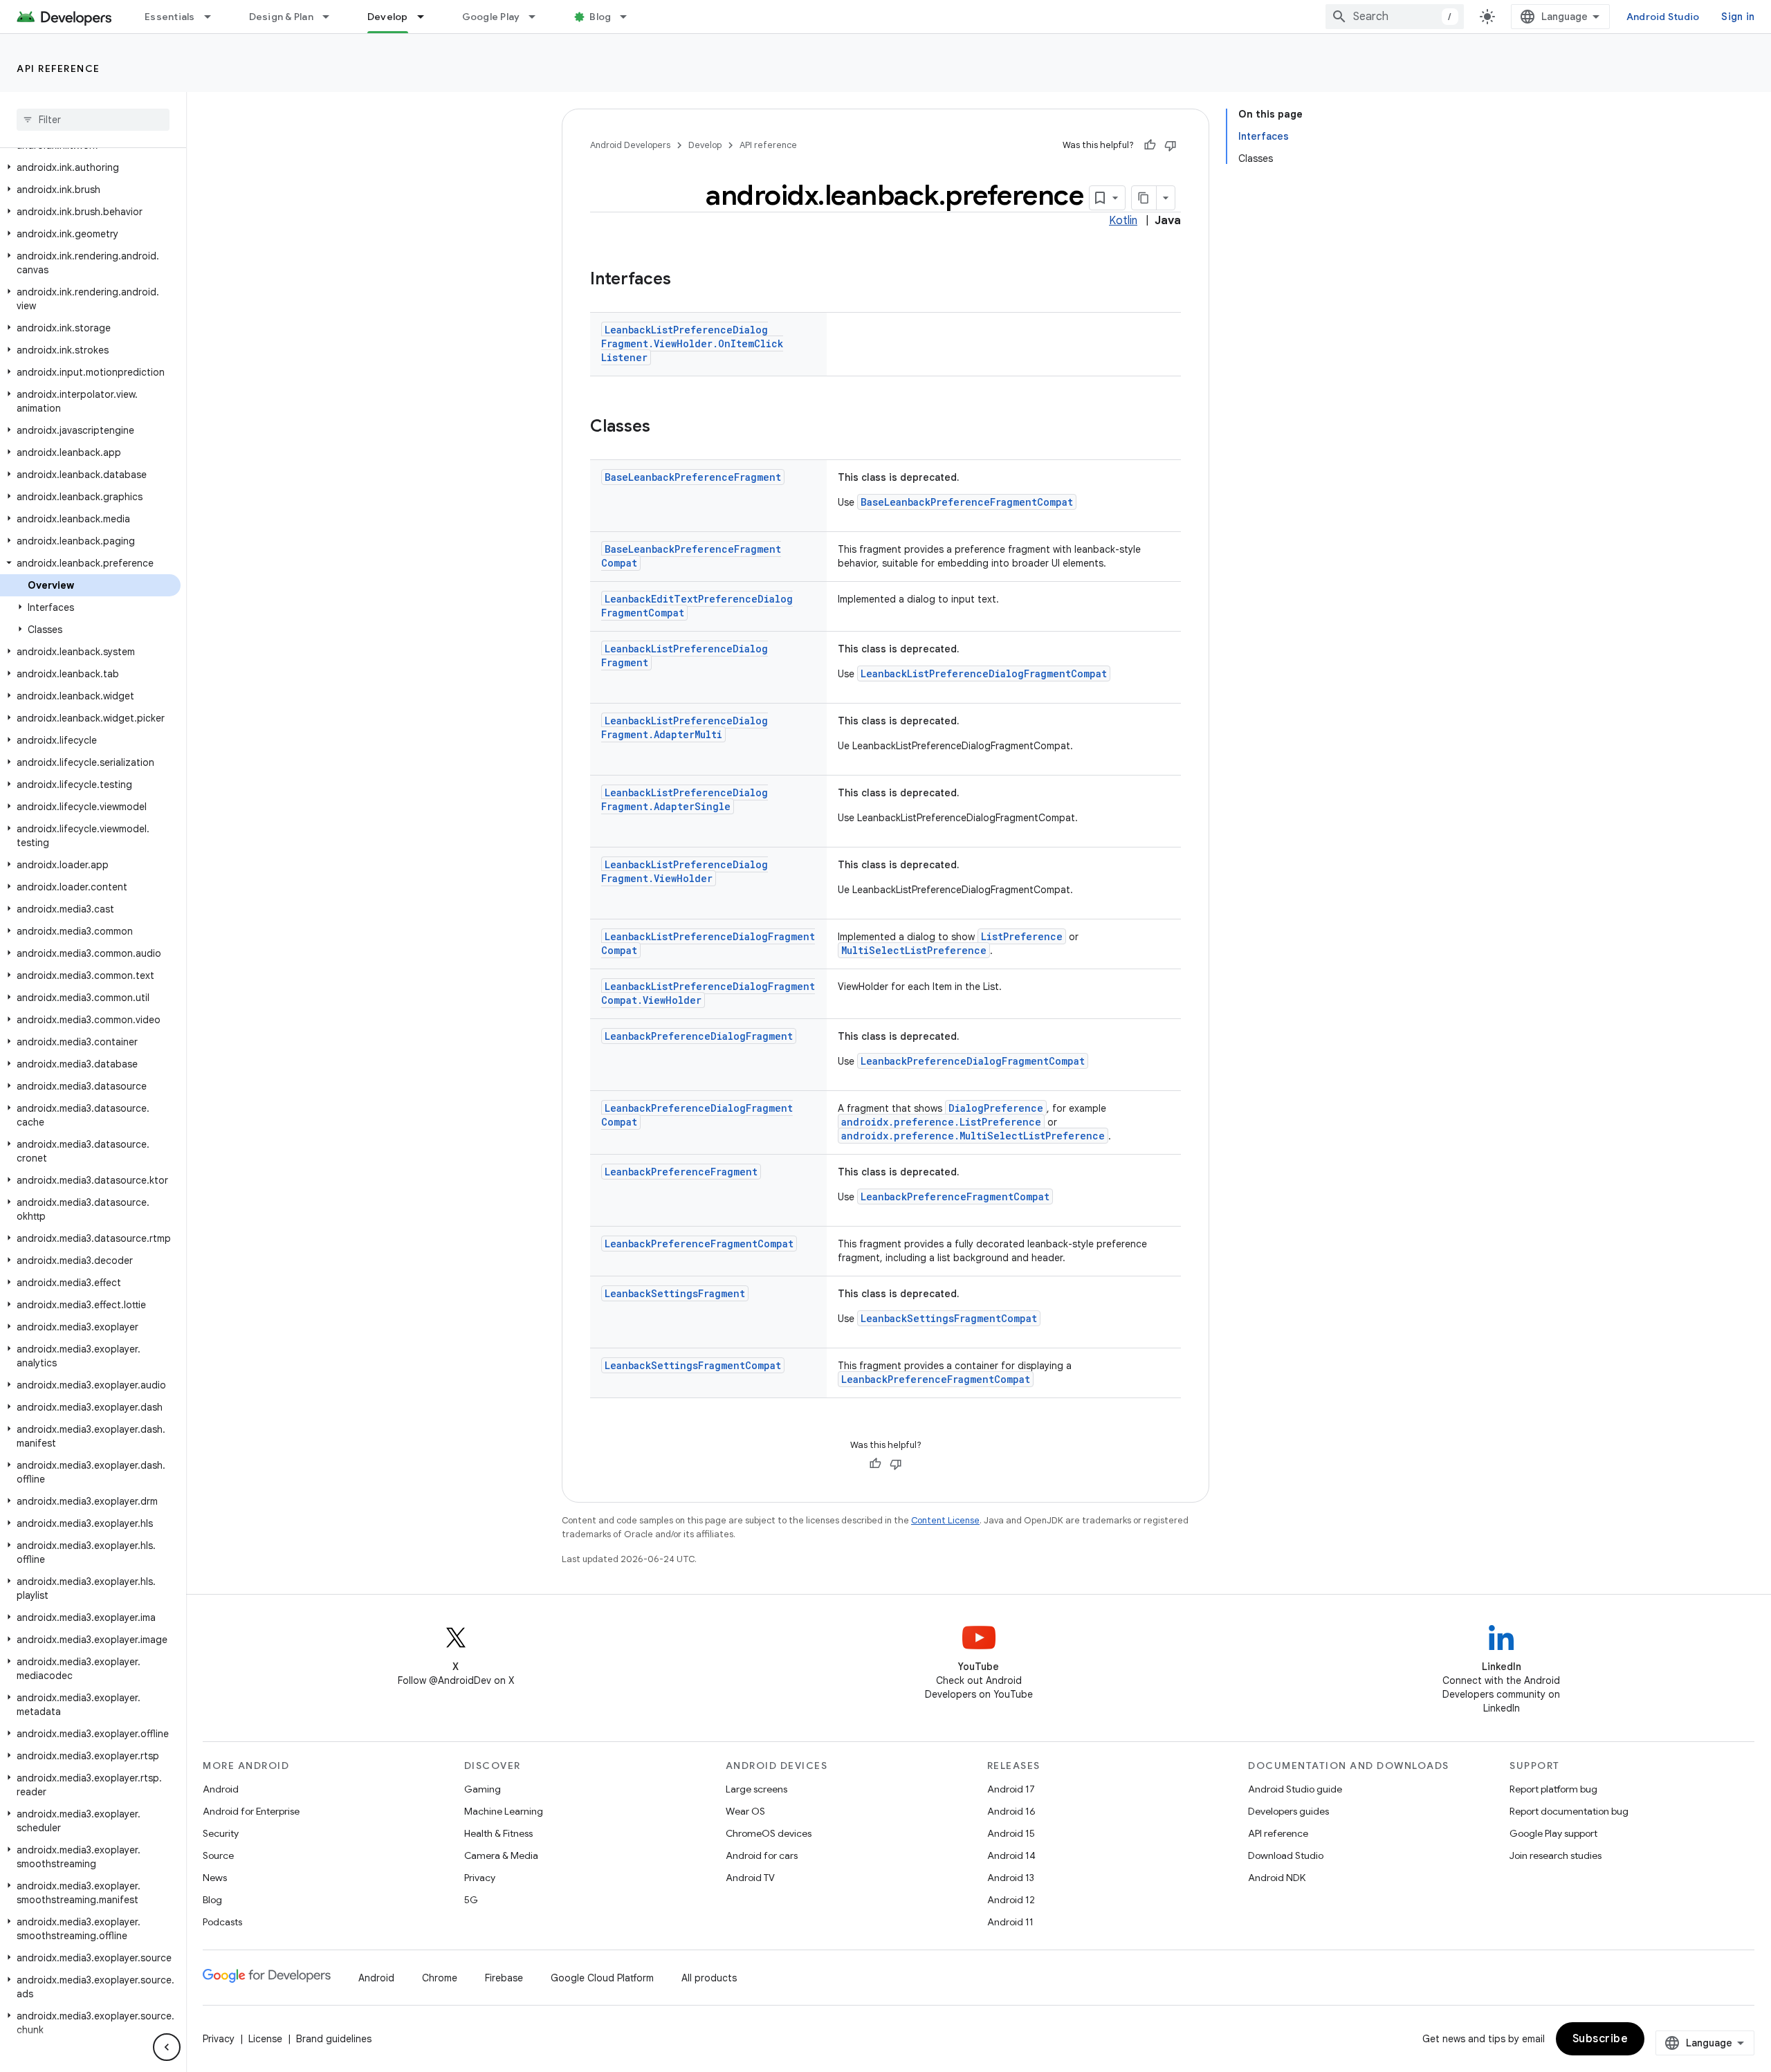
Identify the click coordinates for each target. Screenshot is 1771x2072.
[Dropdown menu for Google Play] (538, 17)
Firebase (504, 1978)
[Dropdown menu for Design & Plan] (332, 17)
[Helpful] (1150, 145)
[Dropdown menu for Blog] (630, 17)
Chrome (440, 1978)
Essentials (170, 17)
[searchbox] (93, 120)
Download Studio (1286, 1855)
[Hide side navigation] (167, 2047)
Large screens (756, 1789)
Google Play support (1553, 1833)
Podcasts (222, 1922)
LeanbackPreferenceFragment (681, 1172)
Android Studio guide (1295, 1789)
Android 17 (1011, 1789)
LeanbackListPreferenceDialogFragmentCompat (984, 673)
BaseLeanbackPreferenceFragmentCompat (967, 502)
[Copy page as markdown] (1144, 198)
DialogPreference (996, 1108)
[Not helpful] (1171, 145)
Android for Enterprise (251, 1811)
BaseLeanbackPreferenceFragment (693, 477)
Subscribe (1600, 2039)
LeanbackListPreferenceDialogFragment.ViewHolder (685, 871)
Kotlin (1123, 221)
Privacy (480, 1878)
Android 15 (1011, 1833)
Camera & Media (501, 1855)
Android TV (750, 1878)
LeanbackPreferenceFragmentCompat (955, 1197)
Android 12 (1011, 1900)
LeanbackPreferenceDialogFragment (699, 1036)
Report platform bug (1553, 1789)
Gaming (483, 1789)
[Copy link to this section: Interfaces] (685, 280)
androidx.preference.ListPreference (941, 1122)
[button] (90, 167)
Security (221, 1833)
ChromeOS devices (769, 1833)
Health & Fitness (498, 1833)
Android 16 (1011, 1811)
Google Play (491, 17)
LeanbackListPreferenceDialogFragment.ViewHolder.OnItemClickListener (692, 343)
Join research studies (1556, 1855)
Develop (388, 17)
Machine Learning (504, 1811)
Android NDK (1277, 1878)
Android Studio (1663, 17)
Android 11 (1010, 1922)
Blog (600, 17)
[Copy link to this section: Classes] (664, 428)
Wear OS (745, 1811)
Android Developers (630, 145)
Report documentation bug (1569, 1811)
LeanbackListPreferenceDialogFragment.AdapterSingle (685, 799)
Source (218, 1855)
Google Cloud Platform (602, 1978)
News (215, 1878)
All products (709, 1978)
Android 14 (1011, 1855)
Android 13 (1011, 1878)
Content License (945, 1520)
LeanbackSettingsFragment (675, 1293)
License (265, 2039)
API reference (58, 68)
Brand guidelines (334, 2039)
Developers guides (1288, 1811)
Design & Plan (281, 17)
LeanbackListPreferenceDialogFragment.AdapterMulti (685, 727)
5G (471, 1900)
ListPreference (1022, 936)
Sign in (1738, 17)
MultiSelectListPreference (914, 950)
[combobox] (1395, 17)
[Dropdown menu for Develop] (427, 17)
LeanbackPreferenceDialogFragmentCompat (973, 1061)
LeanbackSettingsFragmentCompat (949, 1318)
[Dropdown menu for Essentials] (214, 17)
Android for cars (762, 1855)
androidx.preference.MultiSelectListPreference (973, 1136)
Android (221, 1789)
